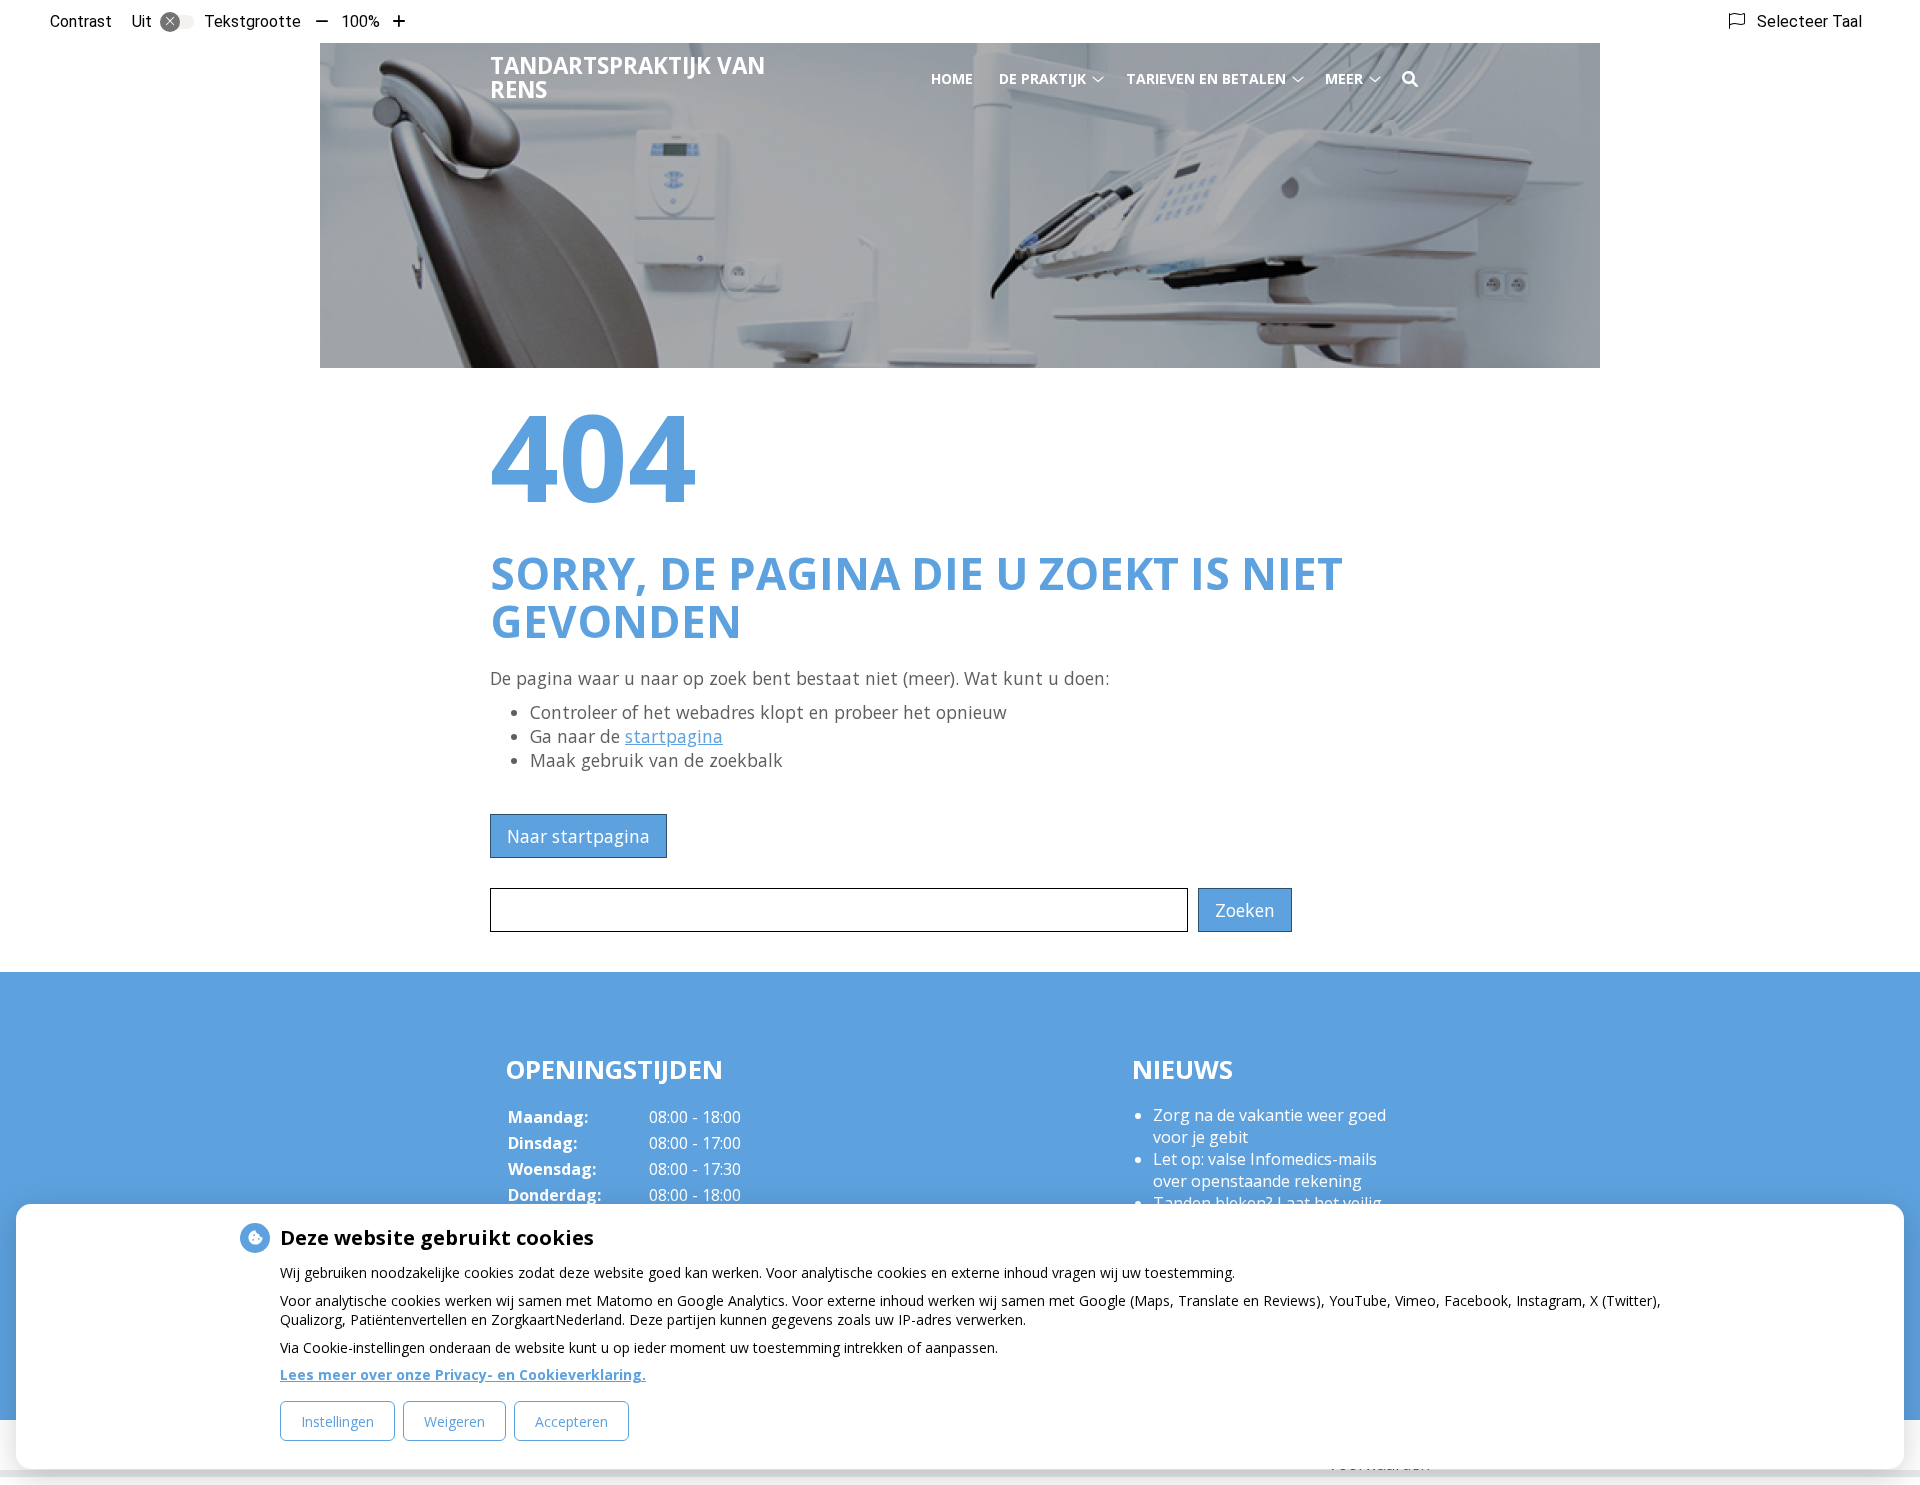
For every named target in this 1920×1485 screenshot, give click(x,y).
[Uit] (177, 22)
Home (952, 78)
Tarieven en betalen (1206, 78)
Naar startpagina (578, 836)
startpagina (674, 736)
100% (360, 21)
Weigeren (454, 1421)
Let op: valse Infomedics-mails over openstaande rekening (1265, 1170)
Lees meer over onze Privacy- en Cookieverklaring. (463, 1374)
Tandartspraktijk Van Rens (627, 77)
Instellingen (337, 1421)
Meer (1344, 78)
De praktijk (1042, 78)
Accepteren (571, 1421)
